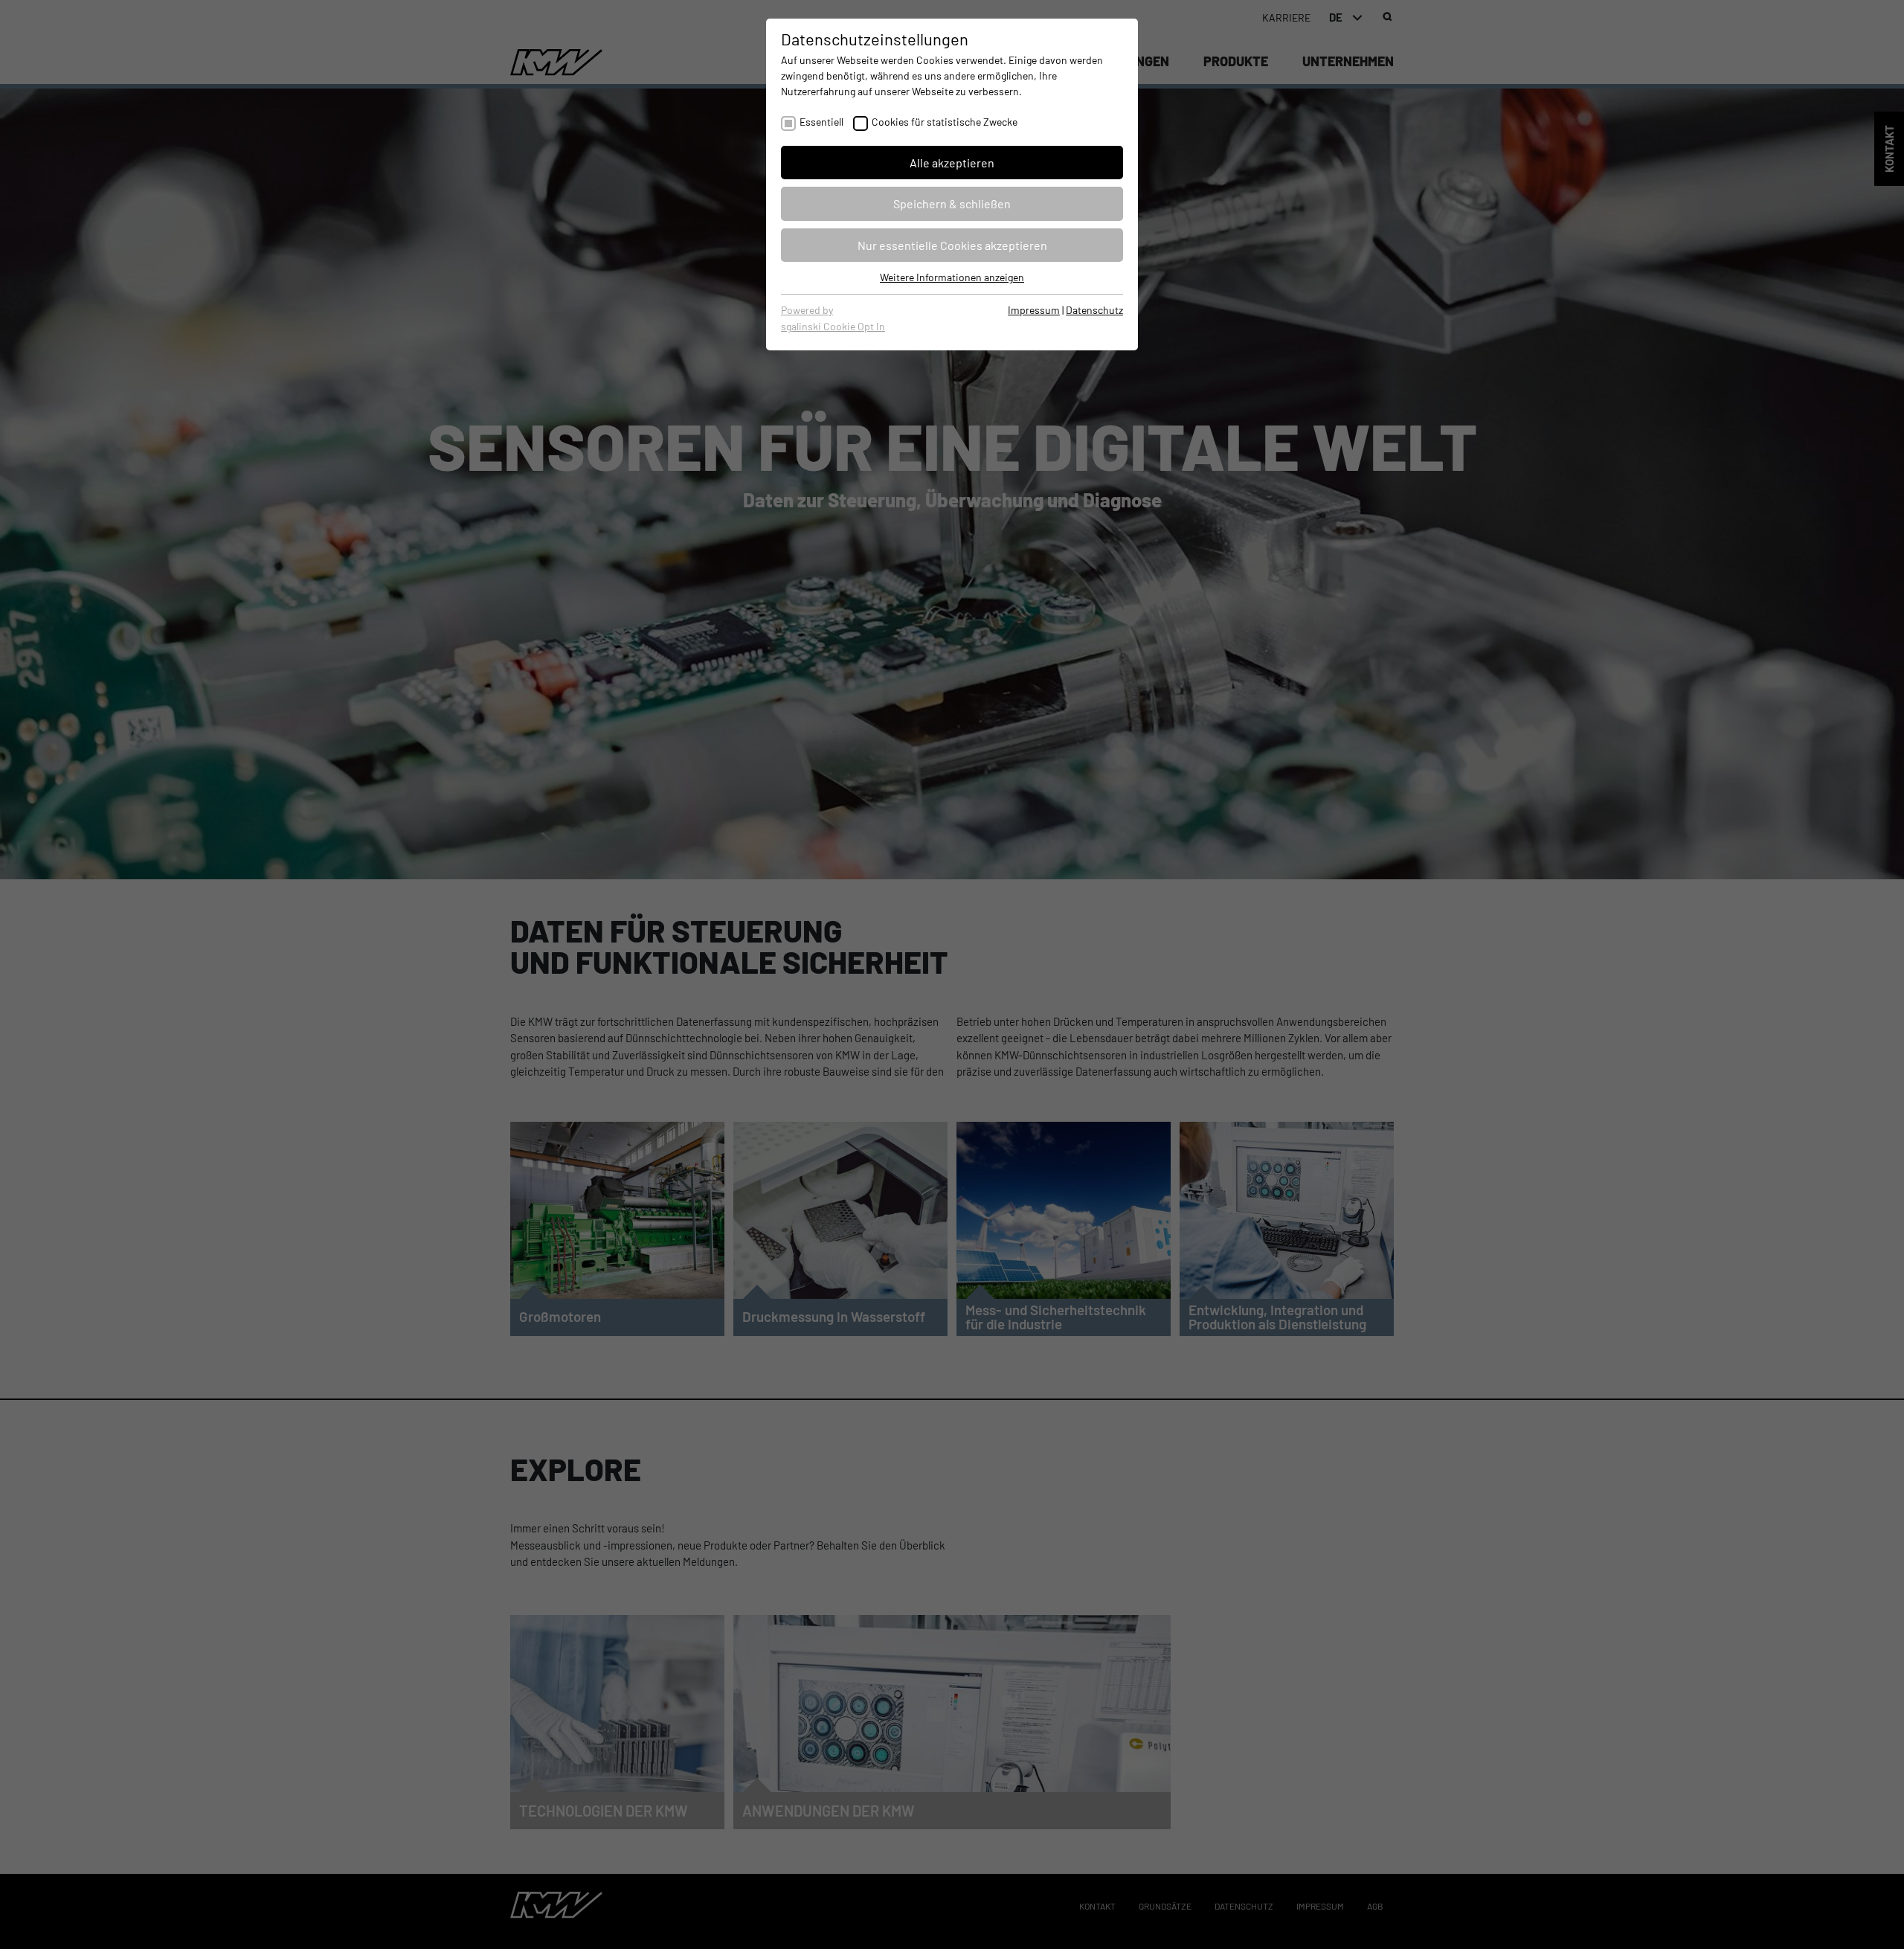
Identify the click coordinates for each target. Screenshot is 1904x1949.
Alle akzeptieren (952, 163)
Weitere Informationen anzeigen (952, 277)
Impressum (1034, 310)
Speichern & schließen (952, 203)
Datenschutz (1094, 310)
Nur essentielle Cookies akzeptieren (952, 245)
